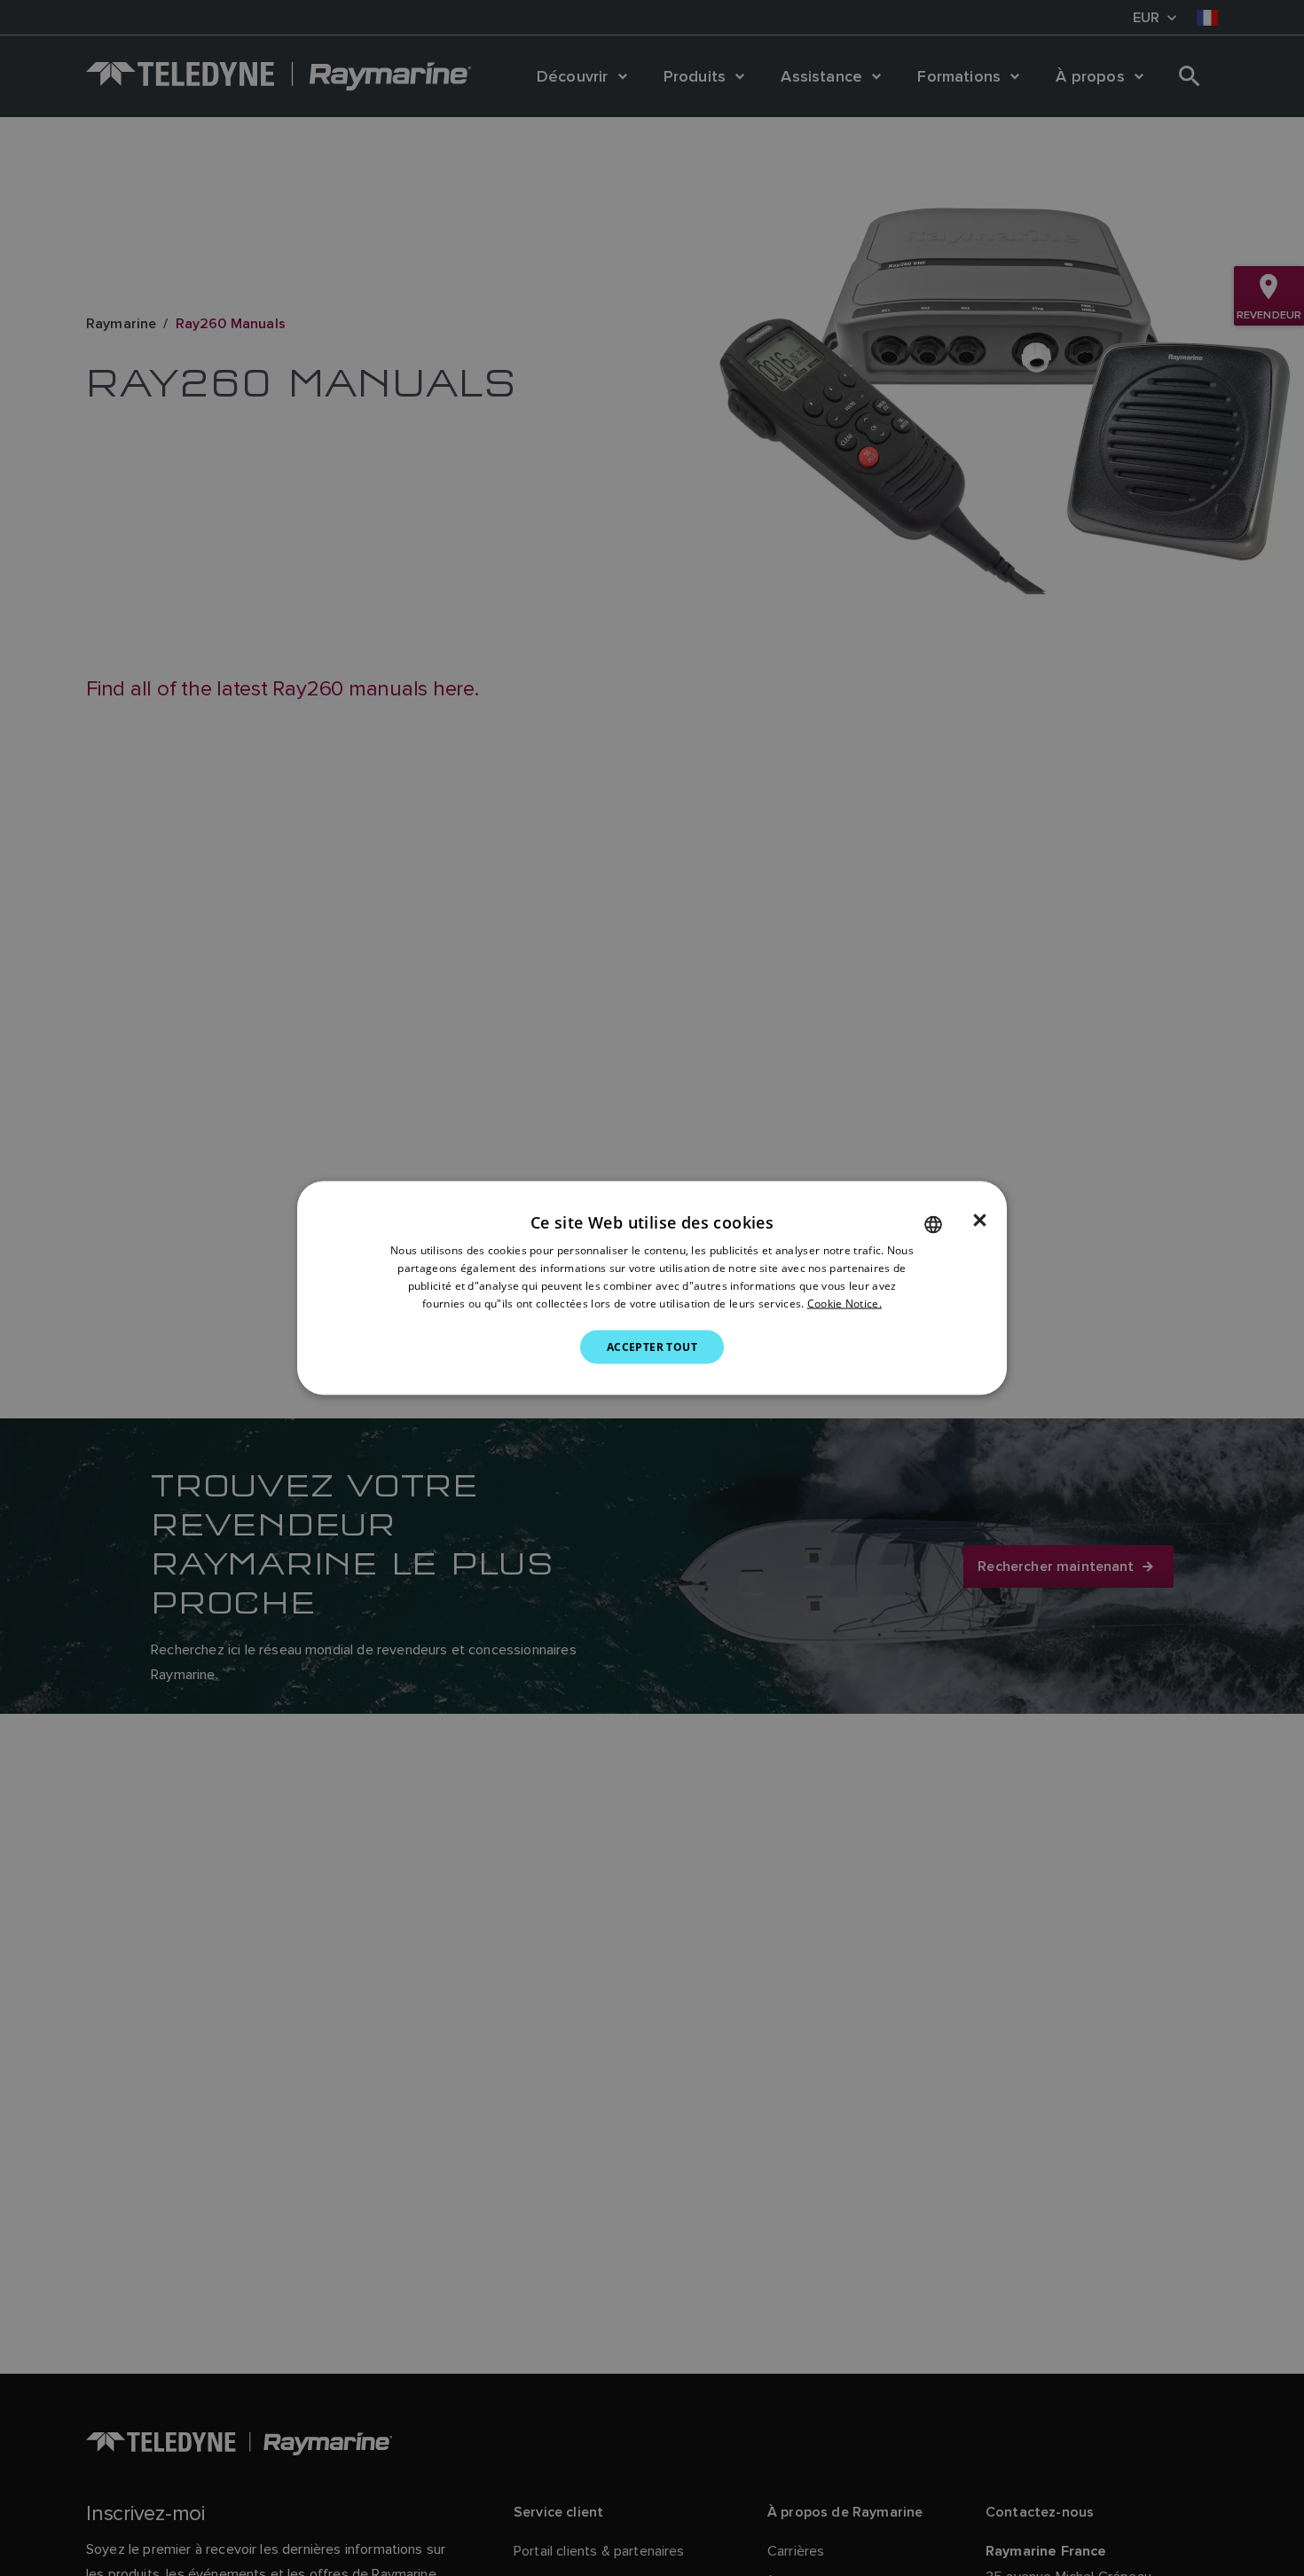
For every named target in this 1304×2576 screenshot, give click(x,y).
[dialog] (652, 1288)
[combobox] (933, 1225)
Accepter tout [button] (652, 1346)
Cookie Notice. (844, 1303)
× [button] (980, 1221)
